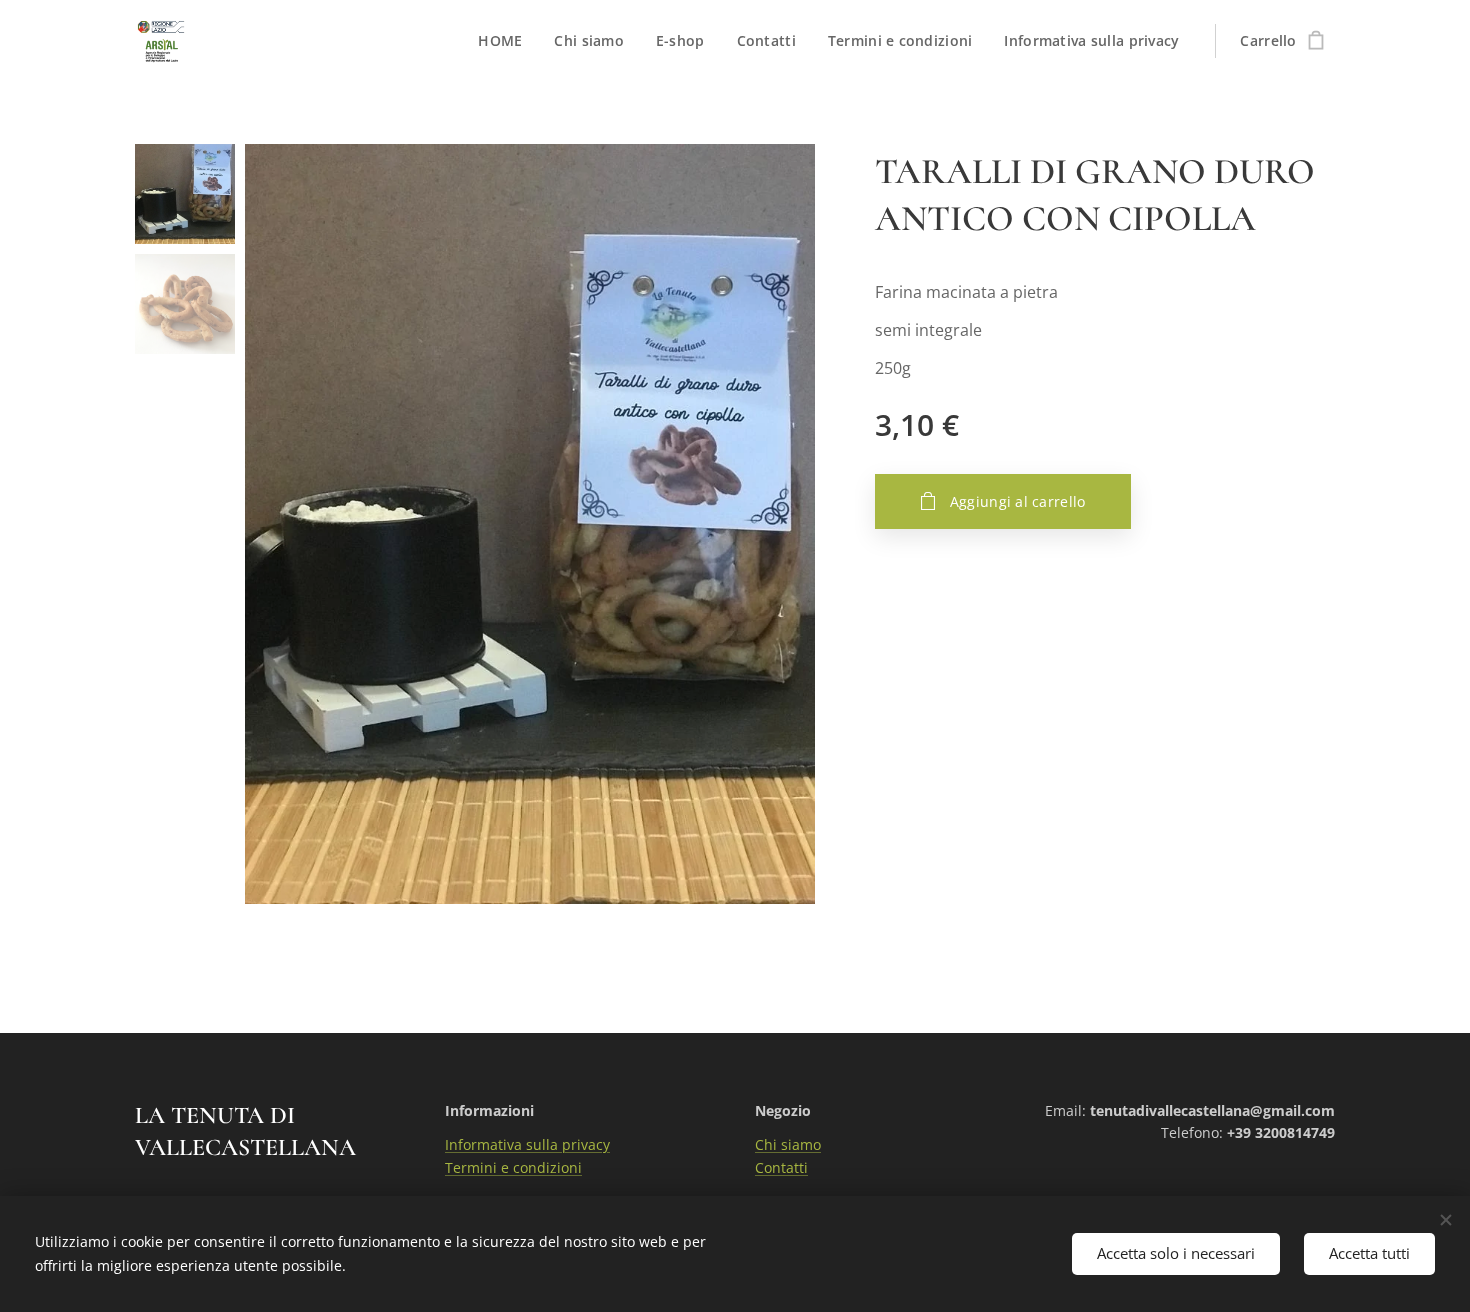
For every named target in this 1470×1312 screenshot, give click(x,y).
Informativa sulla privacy (527, 1144)
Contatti (781, 1167)
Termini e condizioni (513, 1167)
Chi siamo (788, 1144)
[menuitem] (505, 41)
